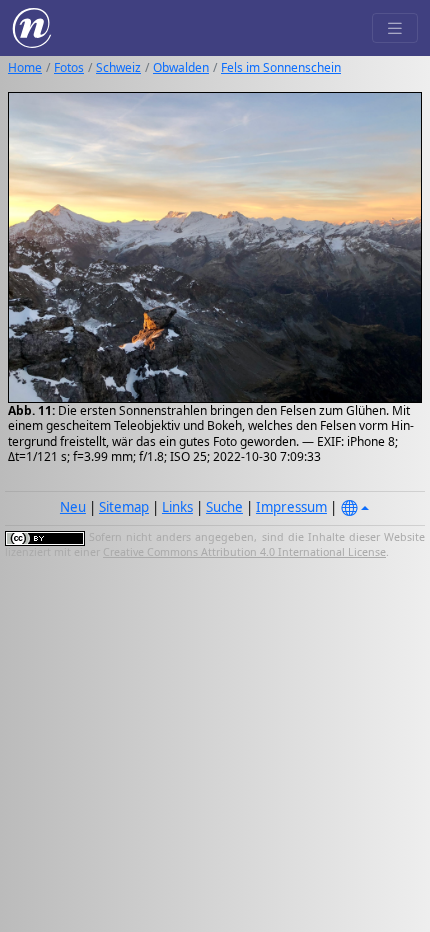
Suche (224, 507)
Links (177, 507)
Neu (73, 507)
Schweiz (118, 67)
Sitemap (124, 507)
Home (25, 67)
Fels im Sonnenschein (281, 67)
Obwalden (181, 67)
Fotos (69, 67)
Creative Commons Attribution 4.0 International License (244, 552)
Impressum (291, 507)
